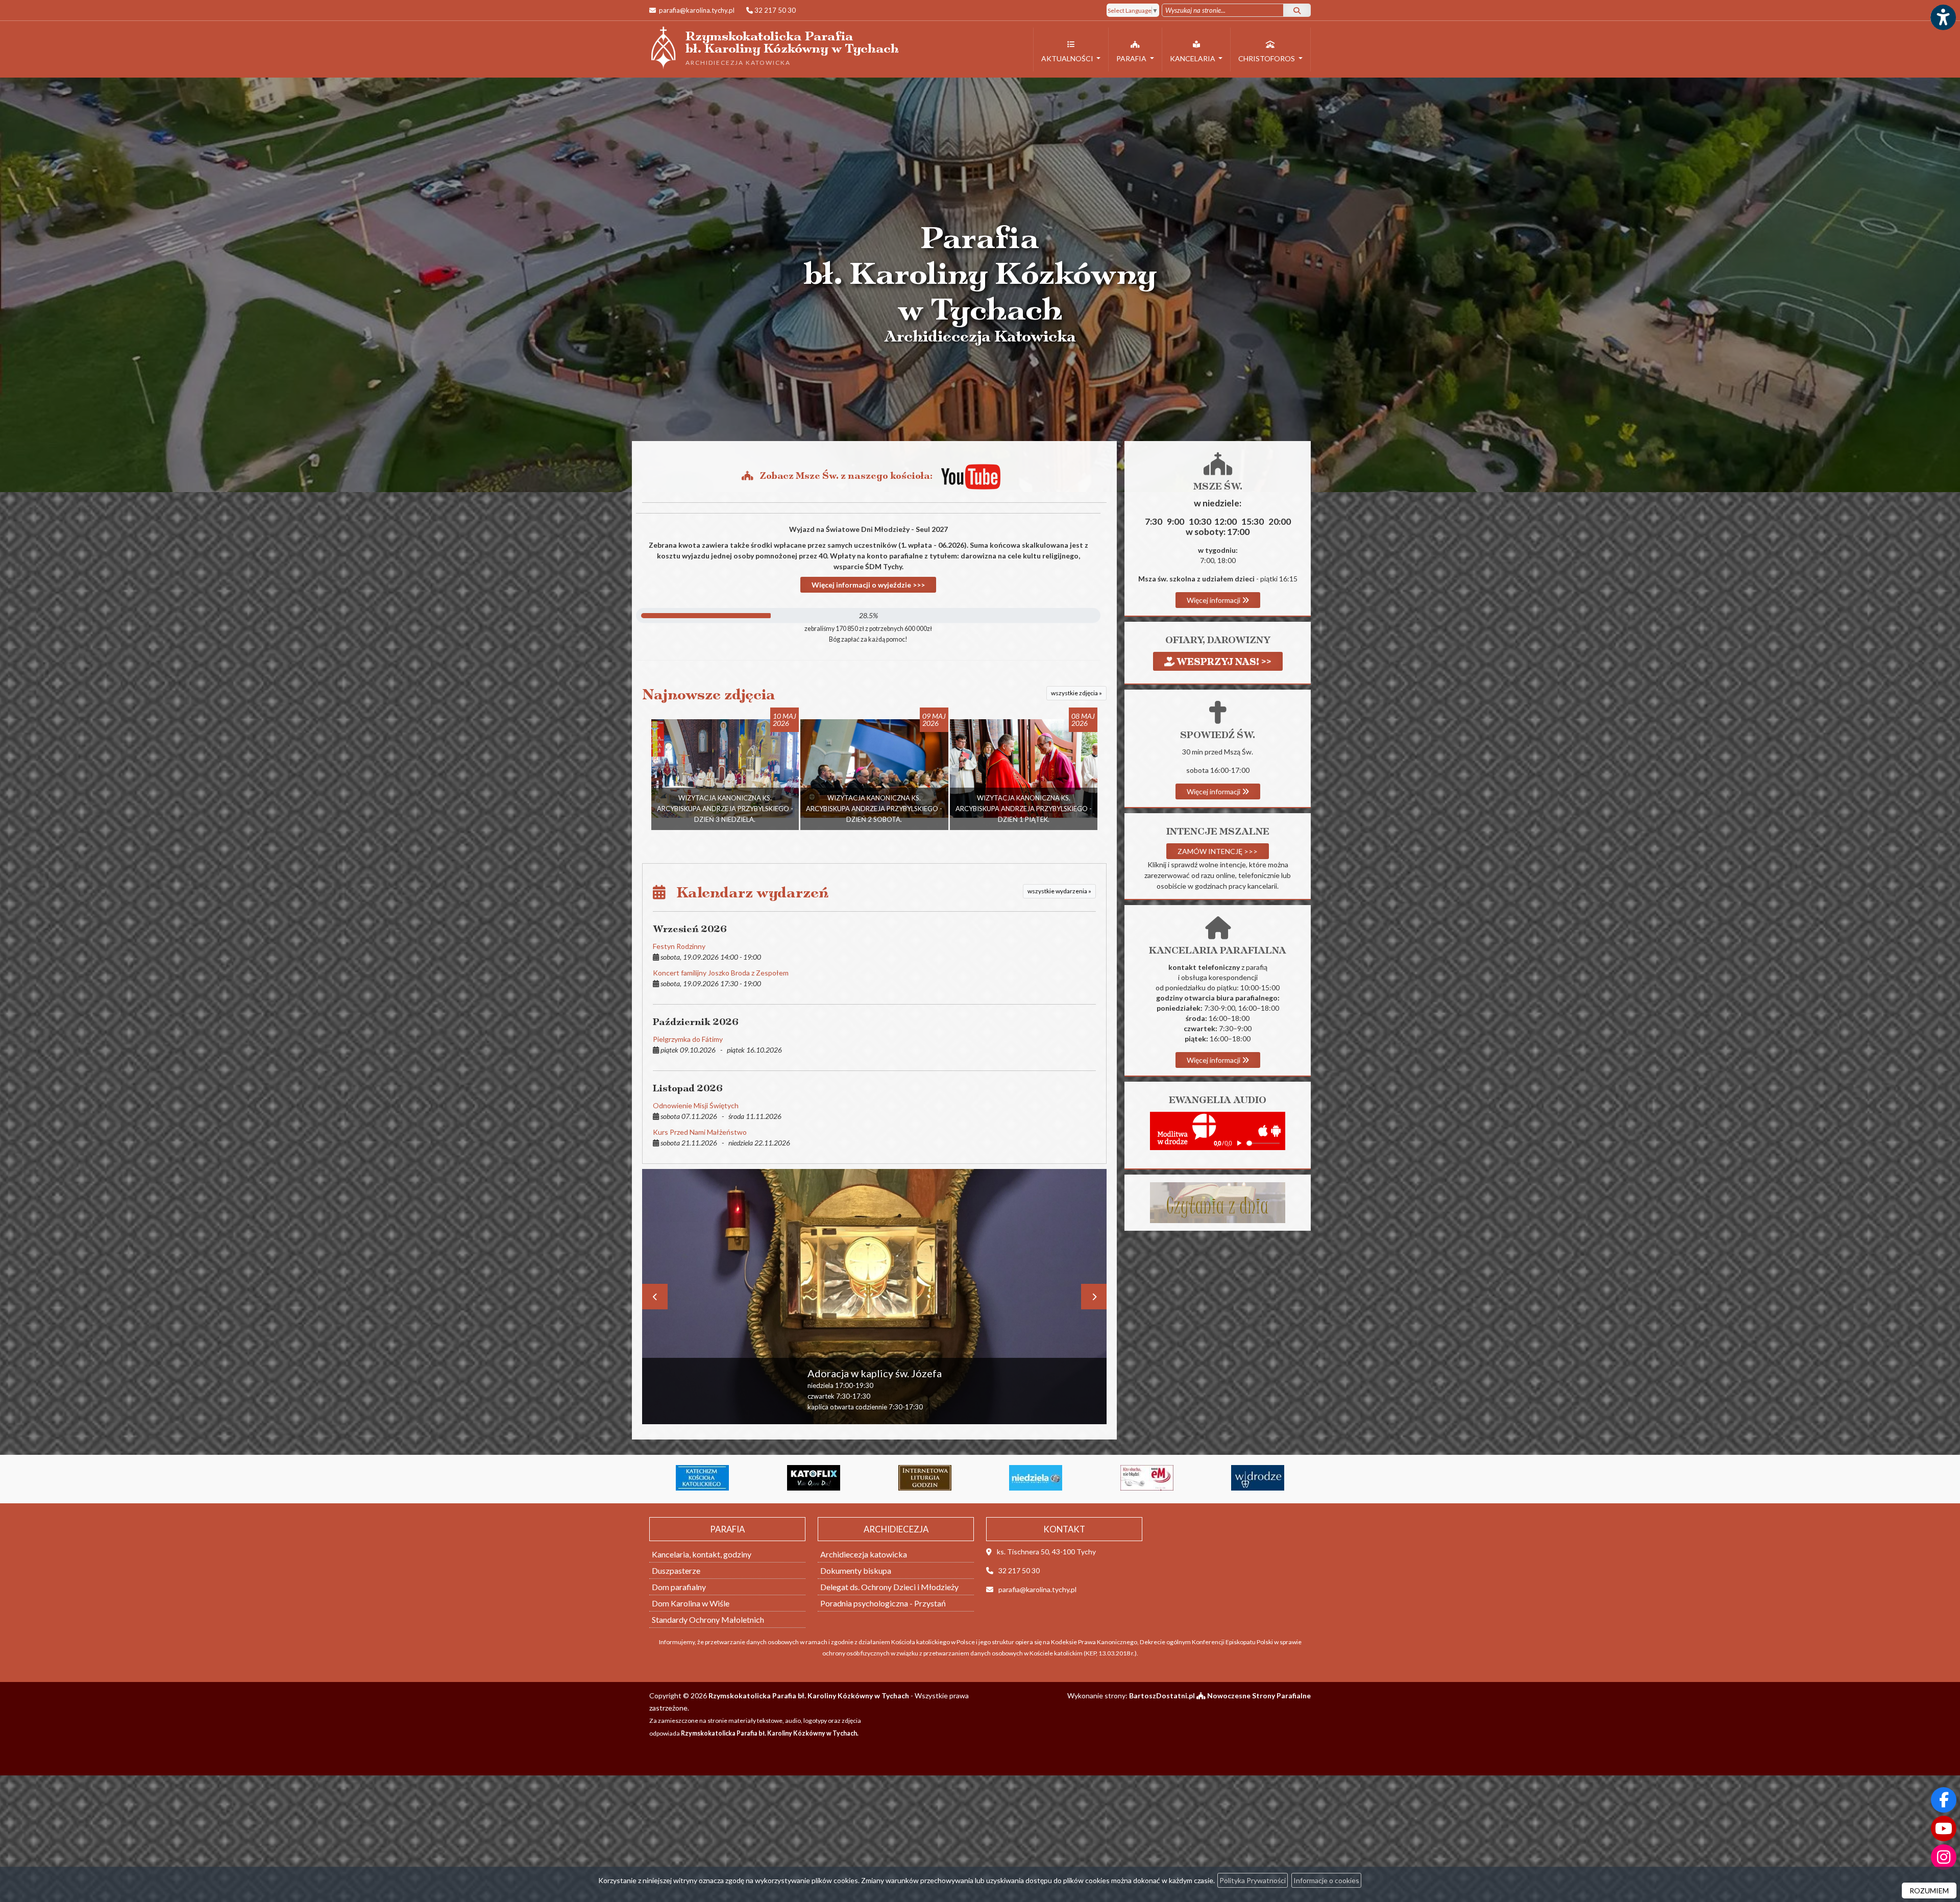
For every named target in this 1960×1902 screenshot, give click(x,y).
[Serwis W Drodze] (925, 1478)
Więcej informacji (1214, 600)
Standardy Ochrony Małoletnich (708, 1619)
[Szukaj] (1297, 10)
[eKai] (1258, 1478)
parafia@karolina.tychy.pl (696, 10)
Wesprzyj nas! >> (1223, 661)
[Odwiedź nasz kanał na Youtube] (1944, 1828)
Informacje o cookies (1326, 1880)
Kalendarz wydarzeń (747, 893)
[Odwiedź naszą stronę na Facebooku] (1944, 1800)
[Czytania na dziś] (1218, 1202)
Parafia (1132, 58)
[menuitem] (1071, 50)
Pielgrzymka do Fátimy (688, 1039)
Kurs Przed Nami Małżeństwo (700, 1132)
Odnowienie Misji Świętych (696, 1105)
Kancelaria (1193, 58)
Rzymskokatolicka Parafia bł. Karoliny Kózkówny (774, 47)
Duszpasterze (676, 1570)
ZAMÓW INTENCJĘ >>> (1218, 851)
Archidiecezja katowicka (864, 1554)
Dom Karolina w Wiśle (691, 1603)
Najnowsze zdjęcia (709, 694)
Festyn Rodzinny (679, 946)
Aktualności (1068, 58)
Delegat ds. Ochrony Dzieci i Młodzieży (889, 1587)
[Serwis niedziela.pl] (702, 1478)
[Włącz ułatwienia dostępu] (1943, 17)
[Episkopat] (1036, 1478)
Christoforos (1267, 58)
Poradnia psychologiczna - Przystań (883, 1603)
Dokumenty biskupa (856, 1570)
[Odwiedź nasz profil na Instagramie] (1944, 1857)
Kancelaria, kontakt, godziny (702, 1554)
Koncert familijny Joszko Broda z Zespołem (721, 973)
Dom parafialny (679, 1587)
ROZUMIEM (1929, 1891)
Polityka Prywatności (1253, 1880)
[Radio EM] (814, 1478)
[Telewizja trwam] (1147, 1478)
